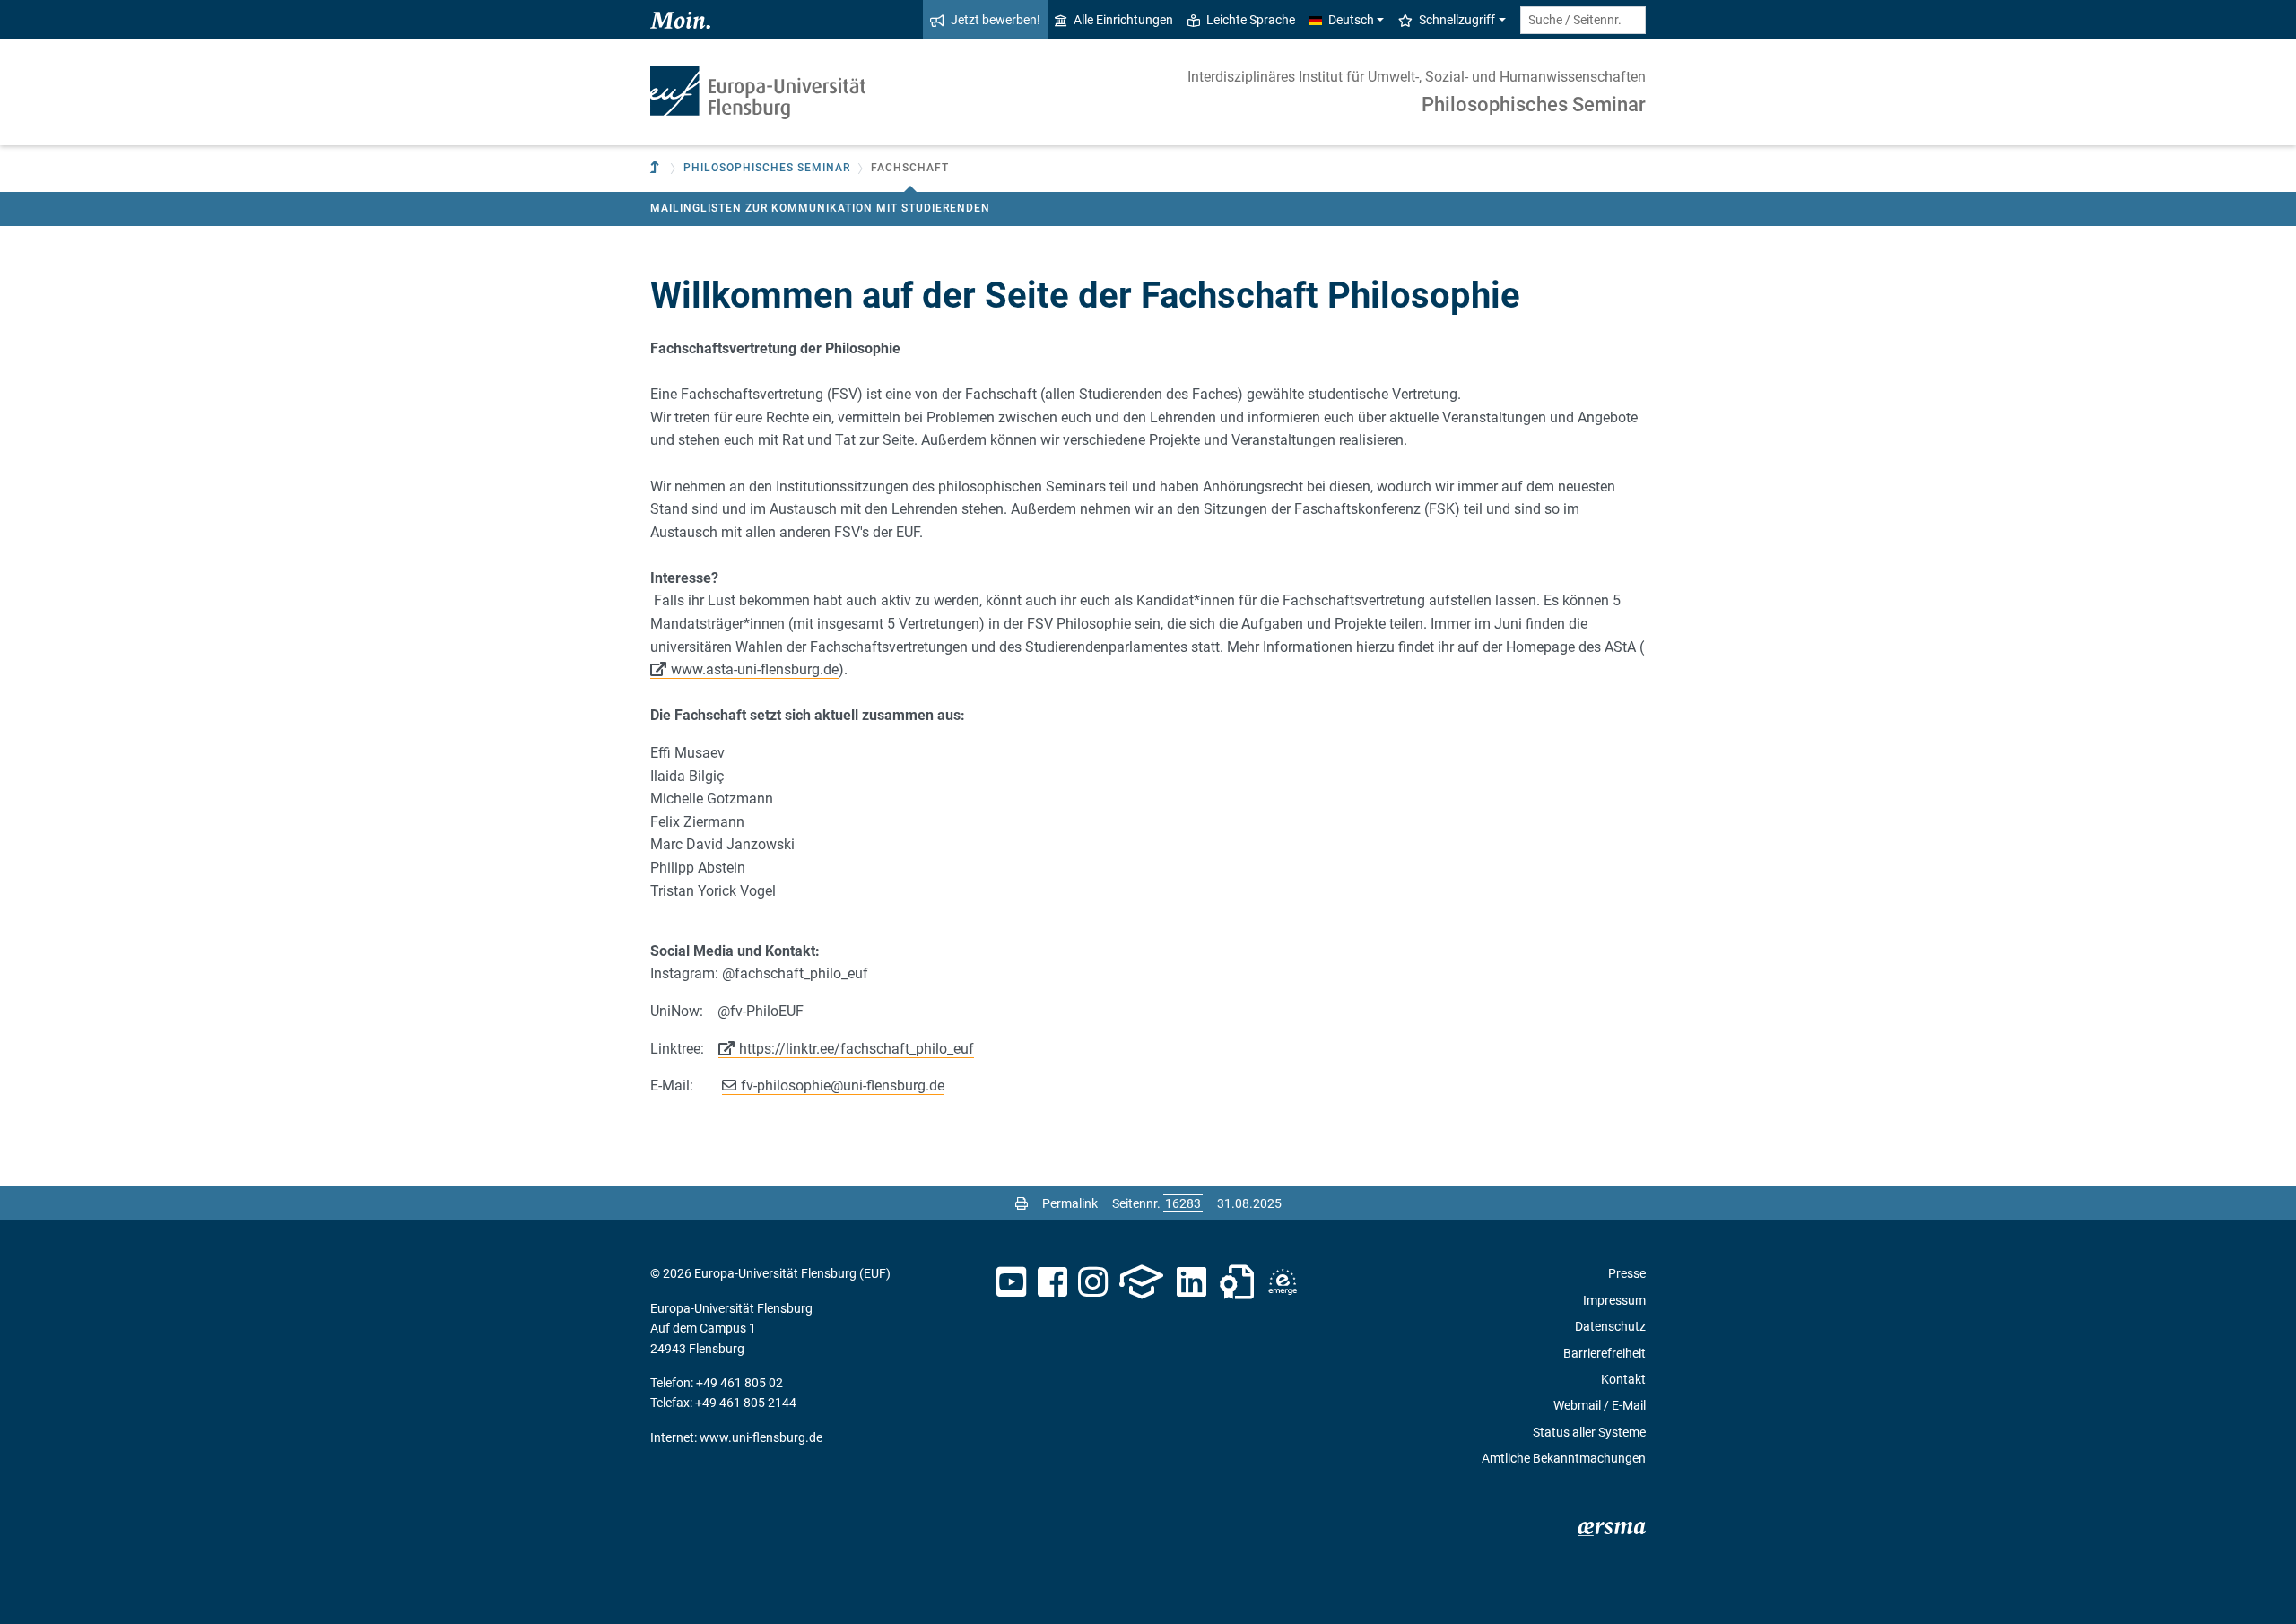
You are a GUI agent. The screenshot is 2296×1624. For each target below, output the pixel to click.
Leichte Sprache (1251, 20)
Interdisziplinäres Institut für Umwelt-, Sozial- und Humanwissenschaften (1417, 77)
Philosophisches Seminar (1534, 104)
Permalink (1070, 1203)
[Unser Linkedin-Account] (1192, 1282)
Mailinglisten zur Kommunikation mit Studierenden (820, 208)
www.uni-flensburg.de (761, 1437)
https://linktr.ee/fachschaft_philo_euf (857, 1049)
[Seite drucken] (1022, 1203)
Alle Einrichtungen (1123, 20)
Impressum (1614, 1300)
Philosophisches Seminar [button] (767, 168)
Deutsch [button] (1351, 20)
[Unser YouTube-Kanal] (1011, 1282)
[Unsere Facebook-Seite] (1052, 1282)
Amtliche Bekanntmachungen (1564, 1458)
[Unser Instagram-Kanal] (1093, 1282)
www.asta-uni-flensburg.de (755, 669)
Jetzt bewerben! (996, 20)
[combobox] (1583, 20)
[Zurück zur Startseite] (758, 93)
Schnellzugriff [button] (1457, 20)
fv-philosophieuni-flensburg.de (843, 1086)
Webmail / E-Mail (1600, 1405)
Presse (1627, 1273)
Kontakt (1623, 1379)
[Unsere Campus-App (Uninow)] (1141, 1282)
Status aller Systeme (1589, 1432)
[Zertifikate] (1237, 1282)
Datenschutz (1610, 1326)
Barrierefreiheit (1605, 1353)
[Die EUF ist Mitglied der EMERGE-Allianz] (1283, 1282)
